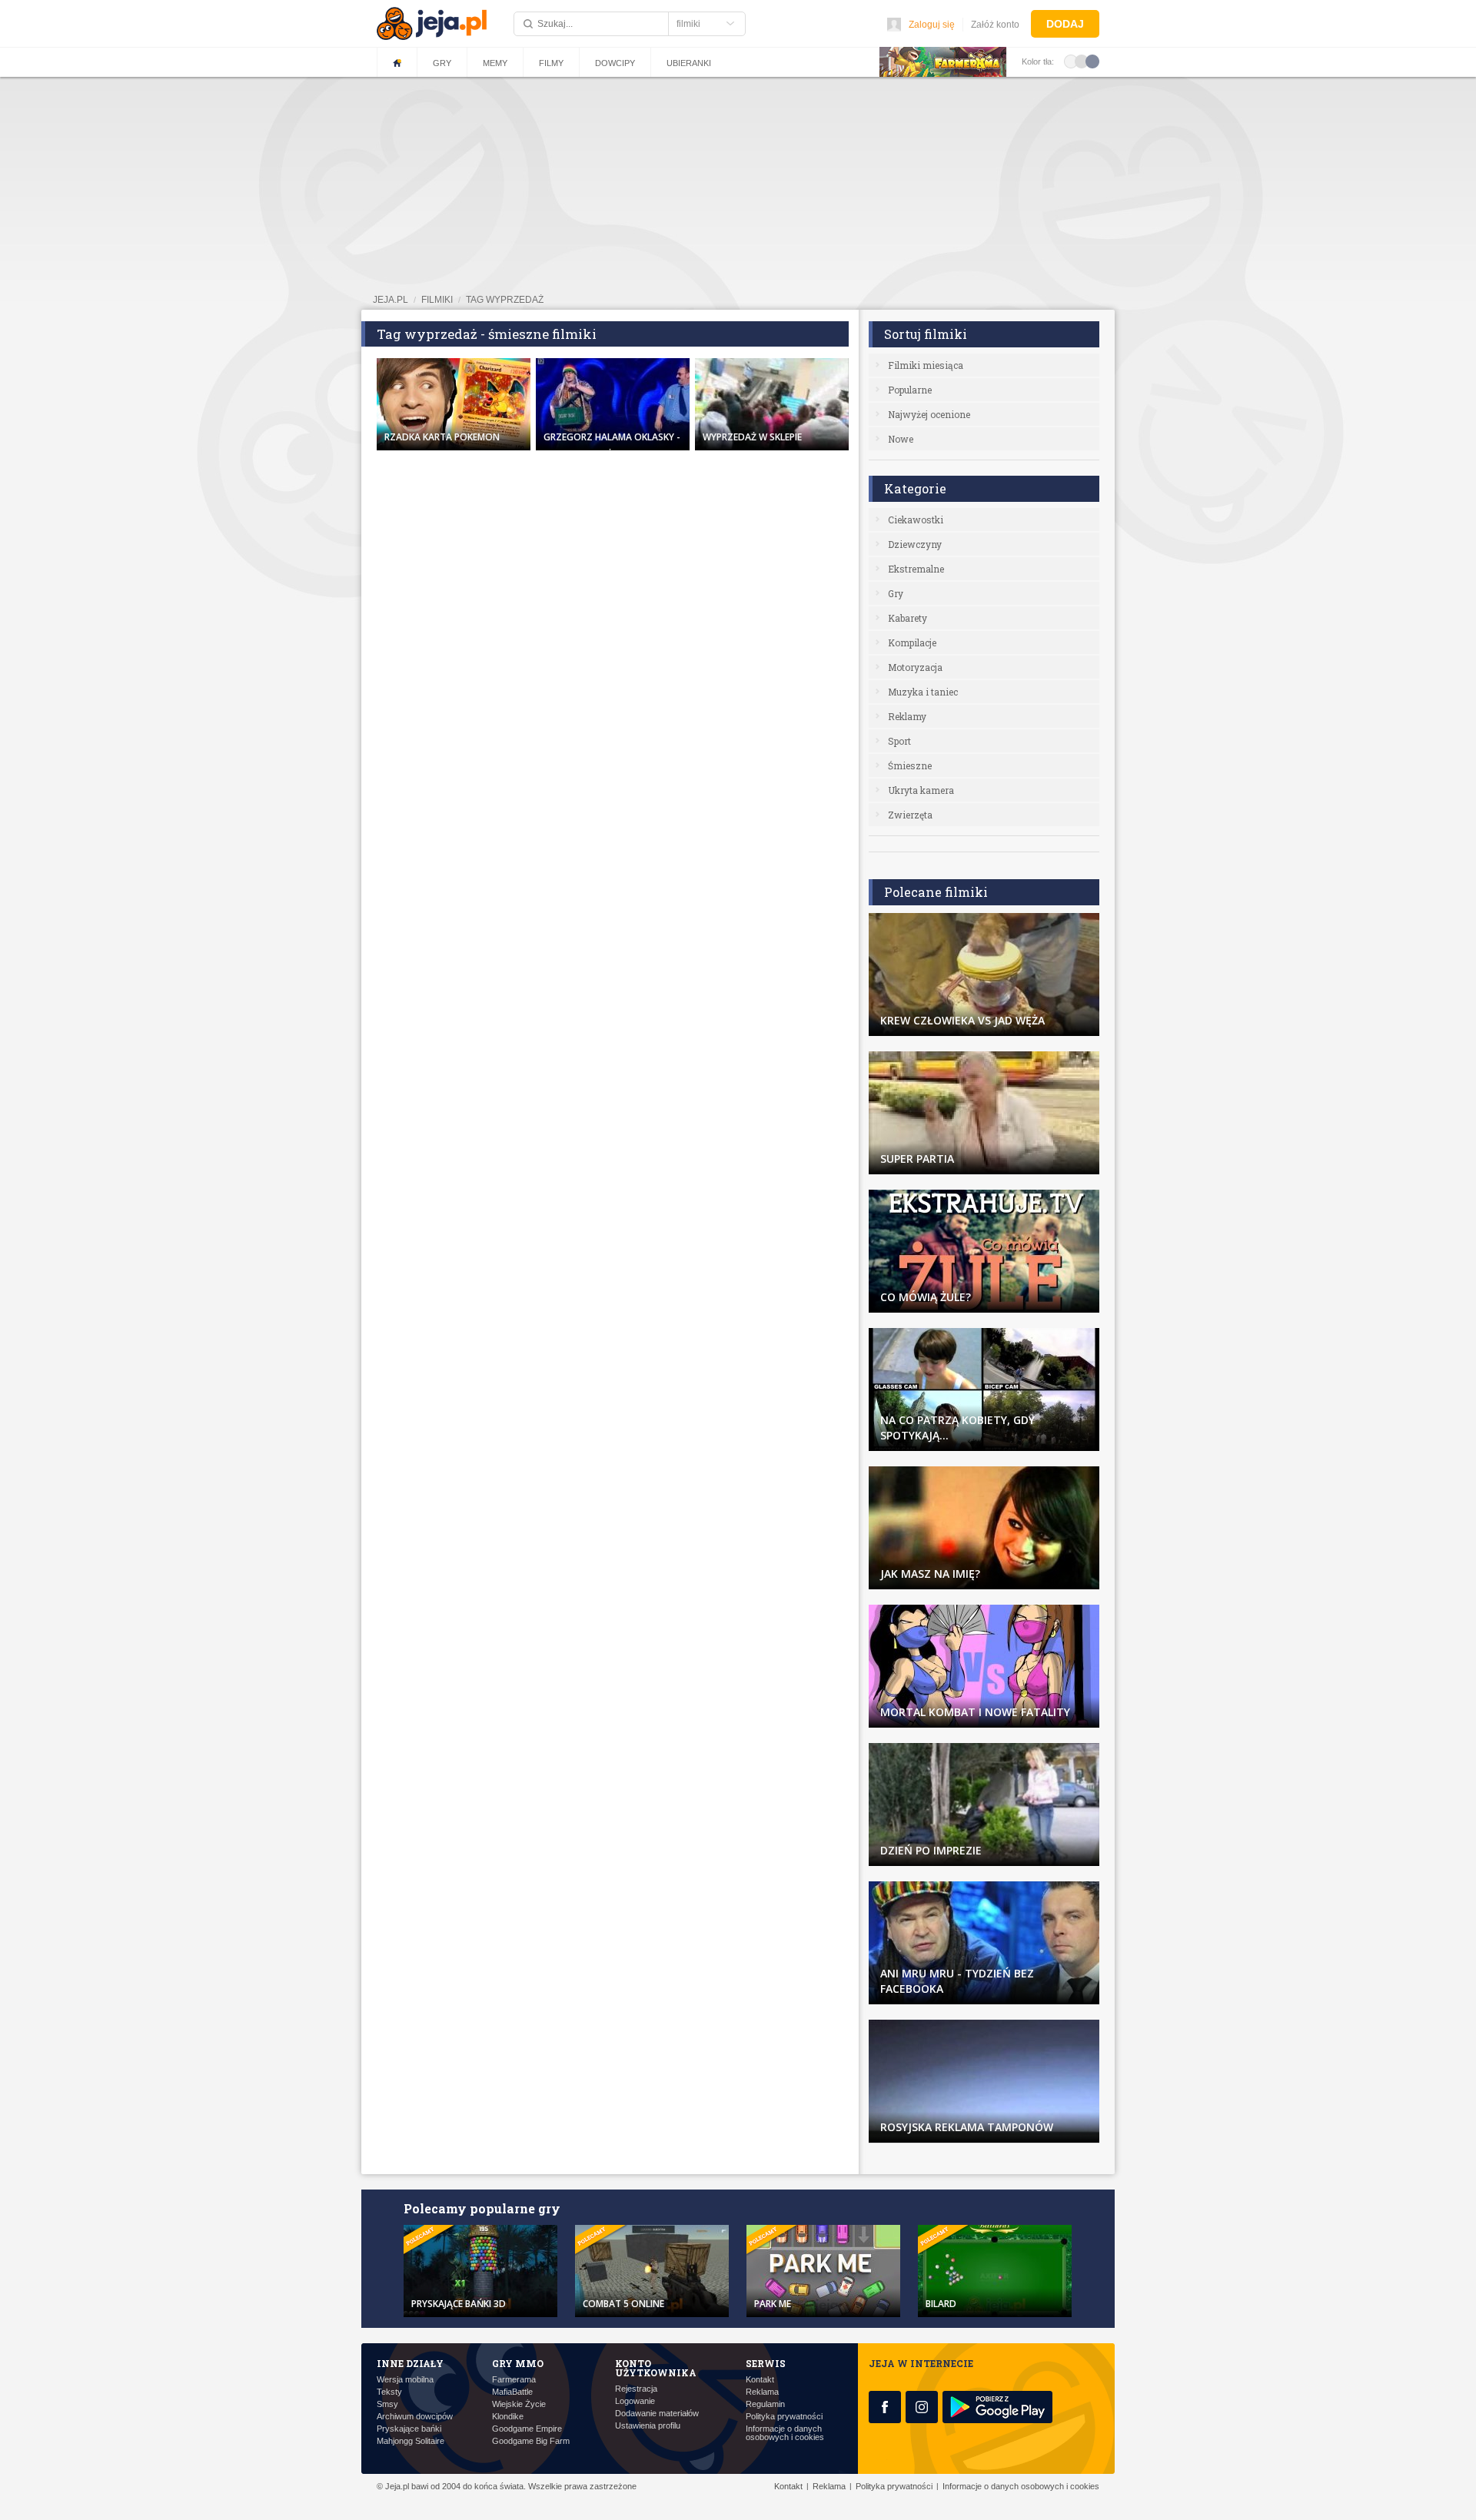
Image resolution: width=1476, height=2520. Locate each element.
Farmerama (514, 2380)
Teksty (389, 2392)
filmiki (437, 300)
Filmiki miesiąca (926, 365)
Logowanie (635, 2401)
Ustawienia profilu (648, 2426)
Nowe (901, 439)
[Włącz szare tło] (1082, 61)
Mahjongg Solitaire (411, 2441)
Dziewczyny (915, 544)
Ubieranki (689, 63)
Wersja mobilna (405, 2380)
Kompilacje (912, 642)
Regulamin (765, 2404)
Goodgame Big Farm (531, 2441)
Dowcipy (615, 63)
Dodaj (1065, 24)
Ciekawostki (916, 520)
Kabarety (908, 618)
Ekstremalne (916, 569)
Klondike (508, 2417)
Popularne (910, 390)
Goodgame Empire (527, 2429)
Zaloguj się (932, 25)
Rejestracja (636, 2389)
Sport (899, 741)
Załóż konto (995, 25)
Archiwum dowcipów (415, 2417)
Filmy (551, 63)
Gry (442, 63)
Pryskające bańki (409, 2429)
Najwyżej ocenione (929, 414)
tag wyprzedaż (505, 300)
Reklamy (907, 716)
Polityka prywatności (784, 2417)
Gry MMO (518, 2363)
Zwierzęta (910, 815)
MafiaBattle (512, 2392)
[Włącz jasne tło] (1071, 61)
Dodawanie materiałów (657, 2414)
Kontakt (760, 2380)
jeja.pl (391, 300)
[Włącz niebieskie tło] (1092, 61)
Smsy (387, 2404)
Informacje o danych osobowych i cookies (785, 2433)
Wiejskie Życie (519, 2404)
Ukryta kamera (921, 790)
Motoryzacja (915, 667)
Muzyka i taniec (923, 692)
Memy (495, 63)
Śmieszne (910, 765)
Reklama (762, 2392)
